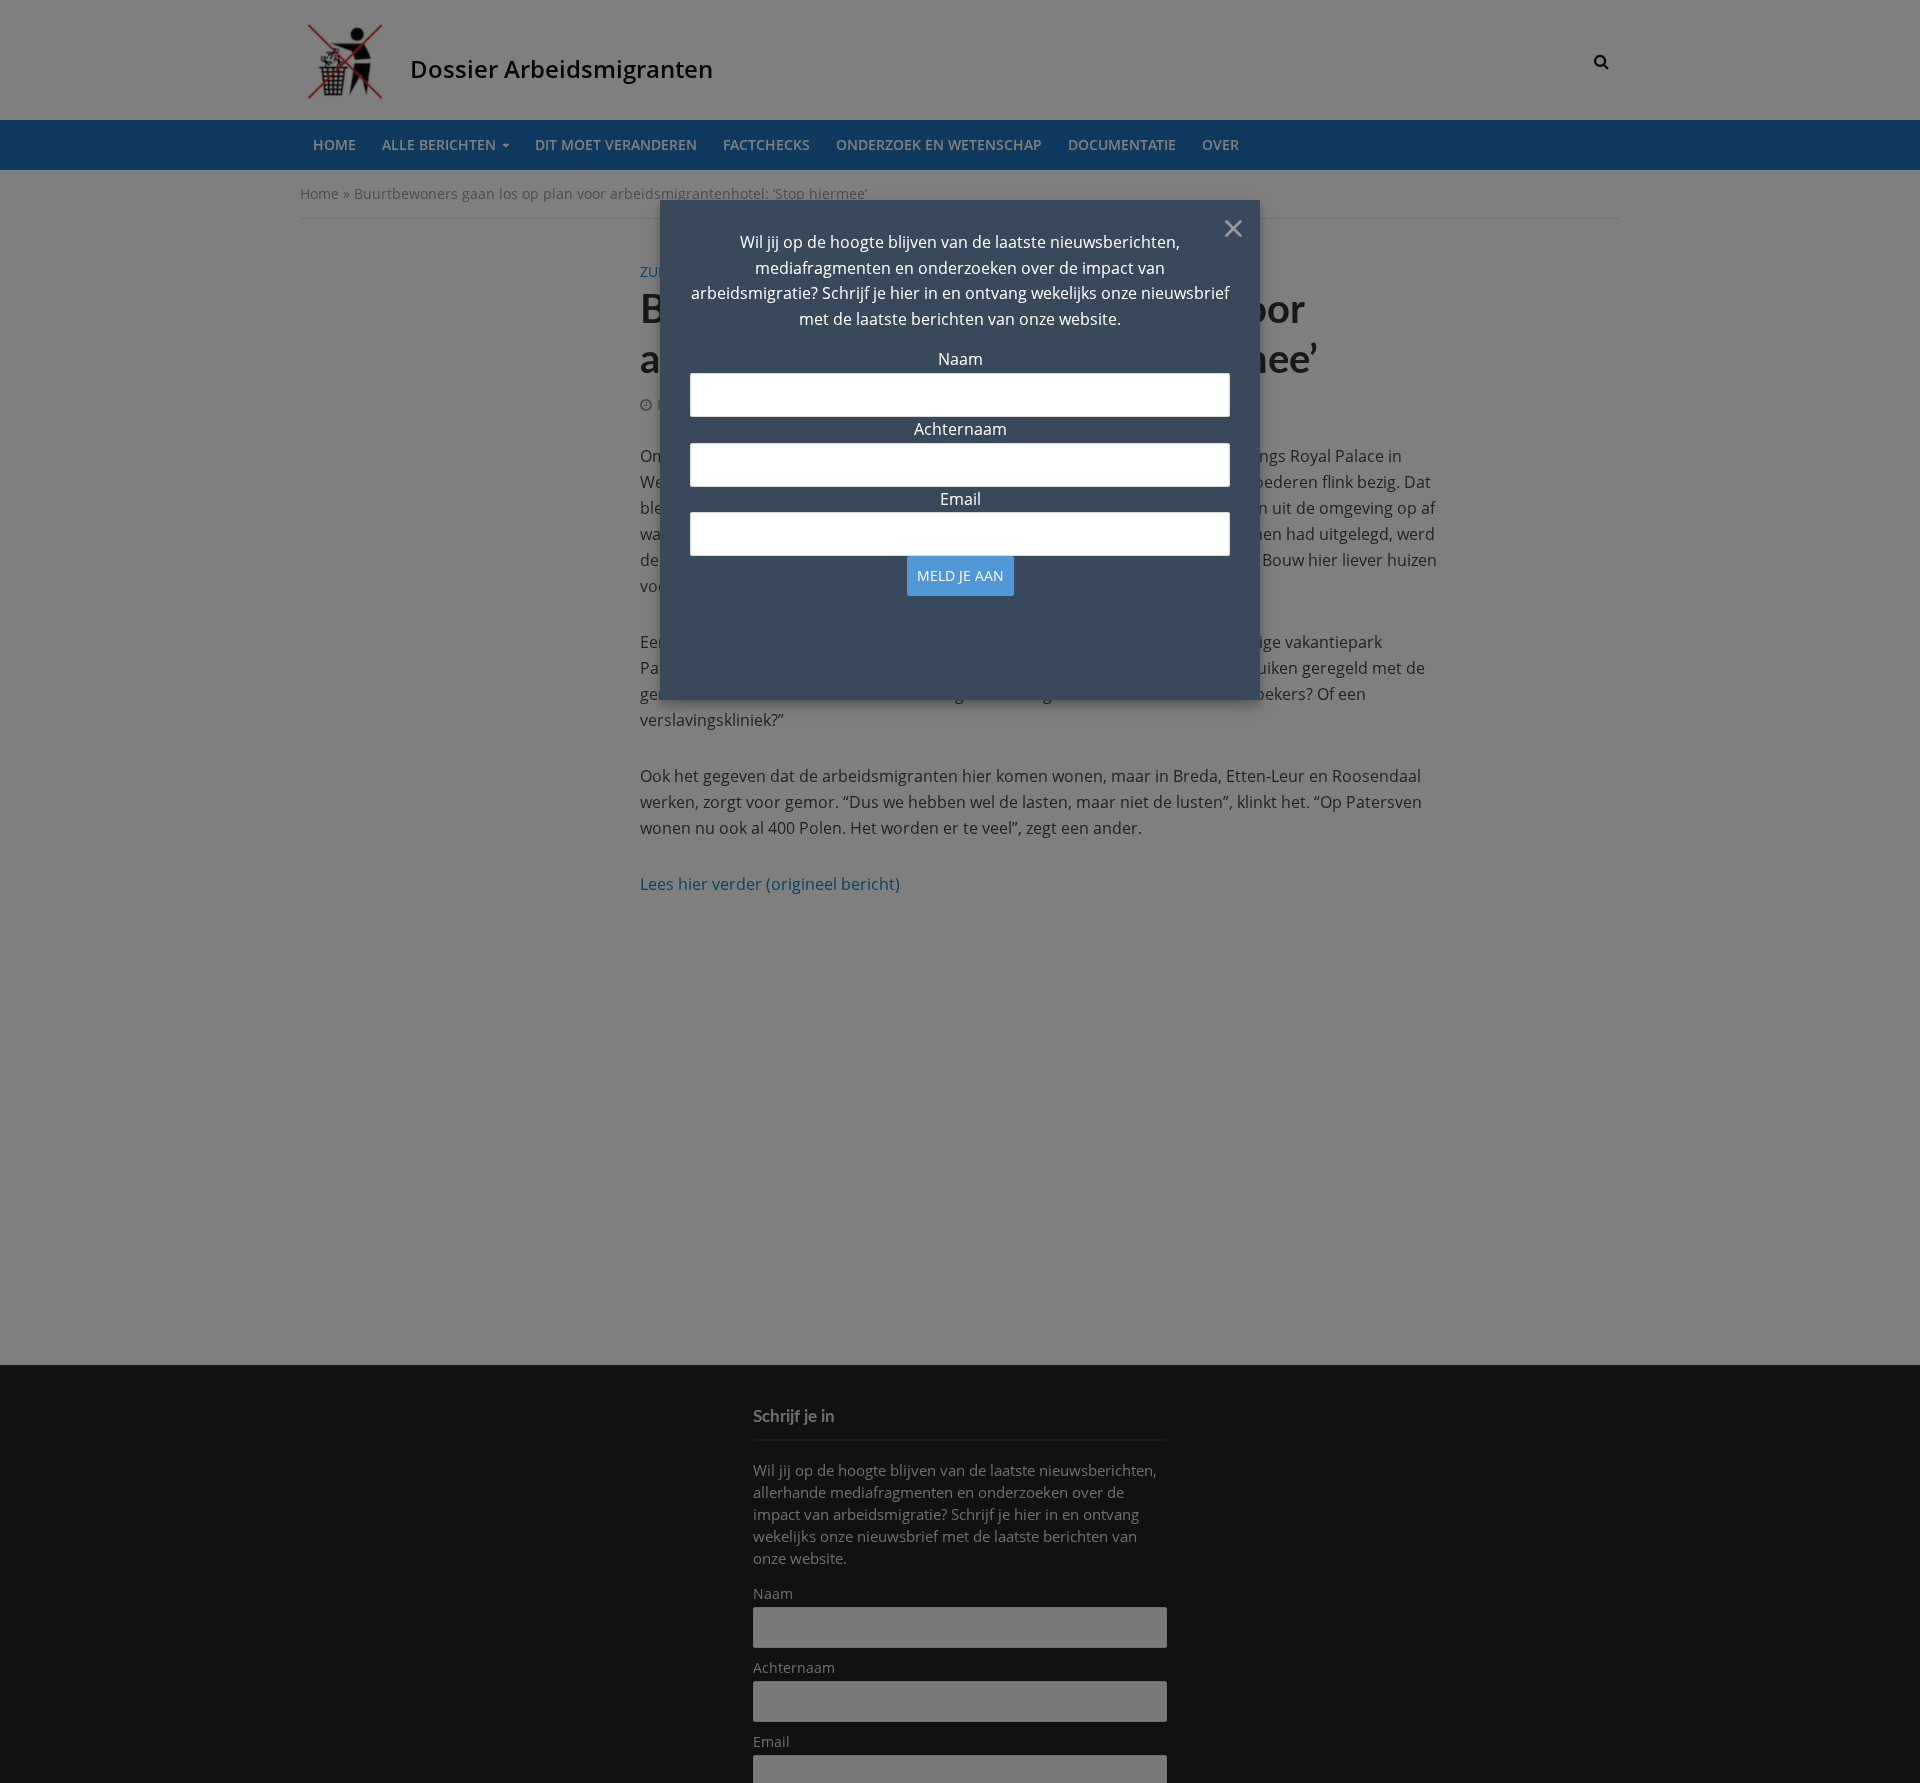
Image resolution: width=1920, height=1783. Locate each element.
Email (960, 499)
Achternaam (960, 429)
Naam (960, 359)
